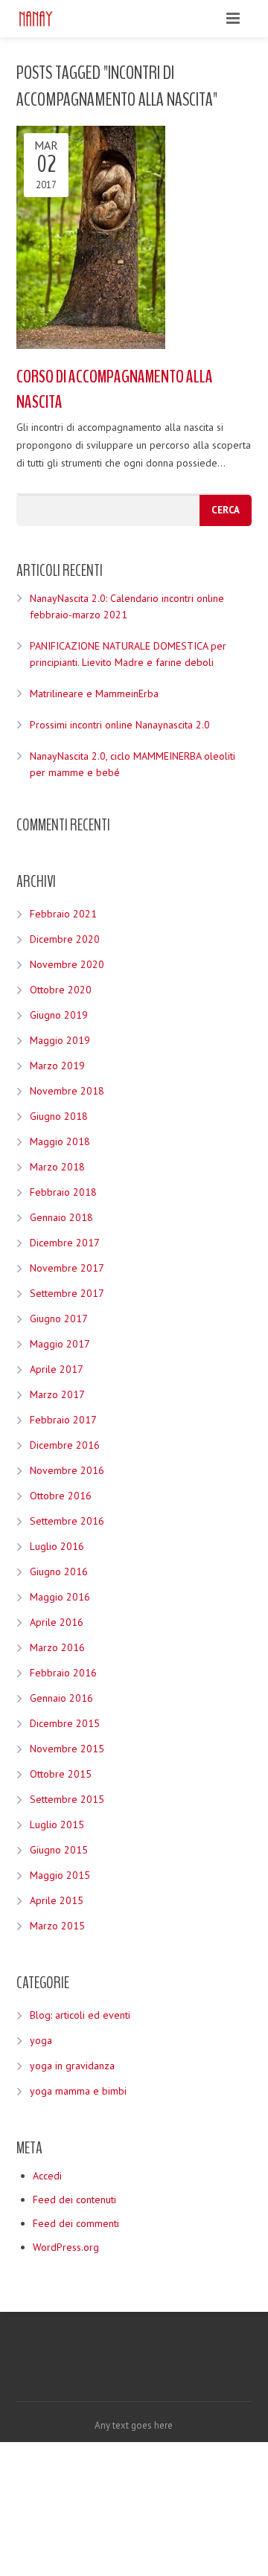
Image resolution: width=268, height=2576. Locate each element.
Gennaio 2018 (61, 1217)
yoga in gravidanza (72, 2066)
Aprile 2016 (57, 1622)
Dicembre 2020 (65, 939)
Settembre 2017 (67, 1293)
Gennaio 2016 (61, 1698)
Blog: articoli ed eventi (80, 2015)
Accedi (47, 2176)
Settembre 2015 (67, 1799)
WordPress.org (66, 2247)
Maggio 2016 (60, 1597)
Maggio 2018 (60, 1141)
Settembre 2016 (67, 1521)
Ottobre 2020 (61, 990)
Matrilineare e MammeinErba (94, 693)
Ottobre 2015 (61, 1774)
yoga (41, 2040)
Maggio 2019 (60, 1040)
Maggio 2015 (60, 1875)
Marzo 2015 (57, 1926)
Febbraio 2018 (63, 1192)
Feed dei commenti (76, 2223)
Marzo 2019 (57, 1066)
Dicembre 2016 (65, 1445)
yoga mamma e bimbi (78, 2091)
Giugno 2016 (59, 1571)
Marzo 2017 (57, 1394)
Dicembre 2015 (65, 1723)
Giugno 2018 (59, 1116)
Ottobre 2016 (61, 1496)
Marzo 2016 (57, 1647)
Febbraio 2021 (63, 914)
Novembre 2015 (67, 1749)
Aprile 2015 (57, 1900)
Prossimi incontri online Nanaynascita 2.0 (120, 725)
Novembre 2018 (67, 1091)
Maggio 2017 (60, 1344)
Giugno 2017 (59, 1319)
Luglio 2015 (57, 1824)
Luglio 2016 (57, 1546)
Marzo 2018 (57, 1167)
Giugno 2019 (59, 1015)
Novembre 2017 (67, 1268)
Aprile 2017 (57, 1369)
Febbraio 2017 (63, 1420)
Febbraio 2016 (63, 1673)
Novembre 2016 (67, 1470)
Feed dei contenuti (74, 2199)
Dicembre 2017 (65, 1243)
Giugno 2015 (59, 1850)
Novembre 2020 (67, 964)
